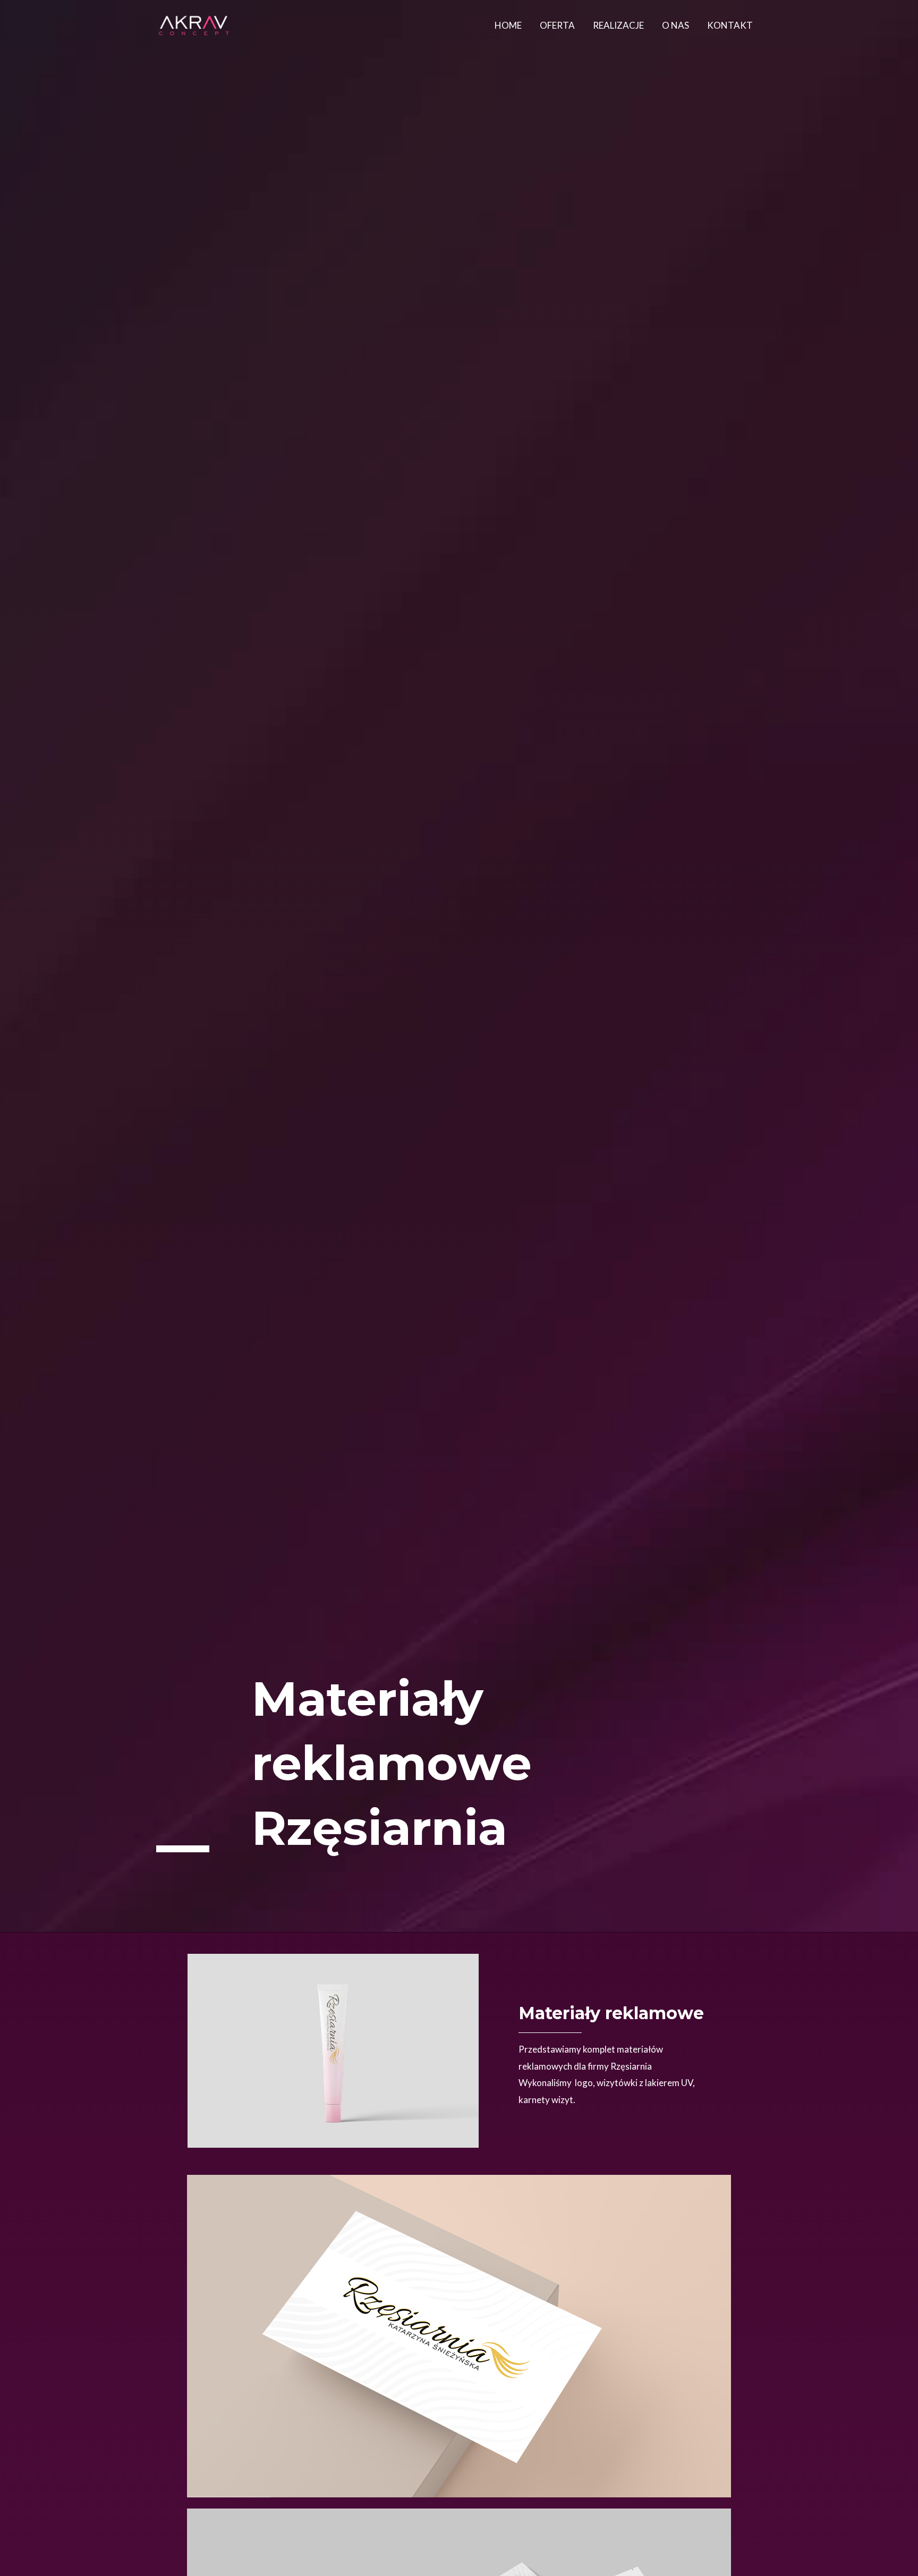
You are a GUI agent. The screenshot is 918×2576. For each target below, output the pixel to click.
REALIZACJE (618, 25)
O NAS (675, 25)
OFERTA (557, 25)
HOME (508, 25)
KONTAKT (730, 25)
